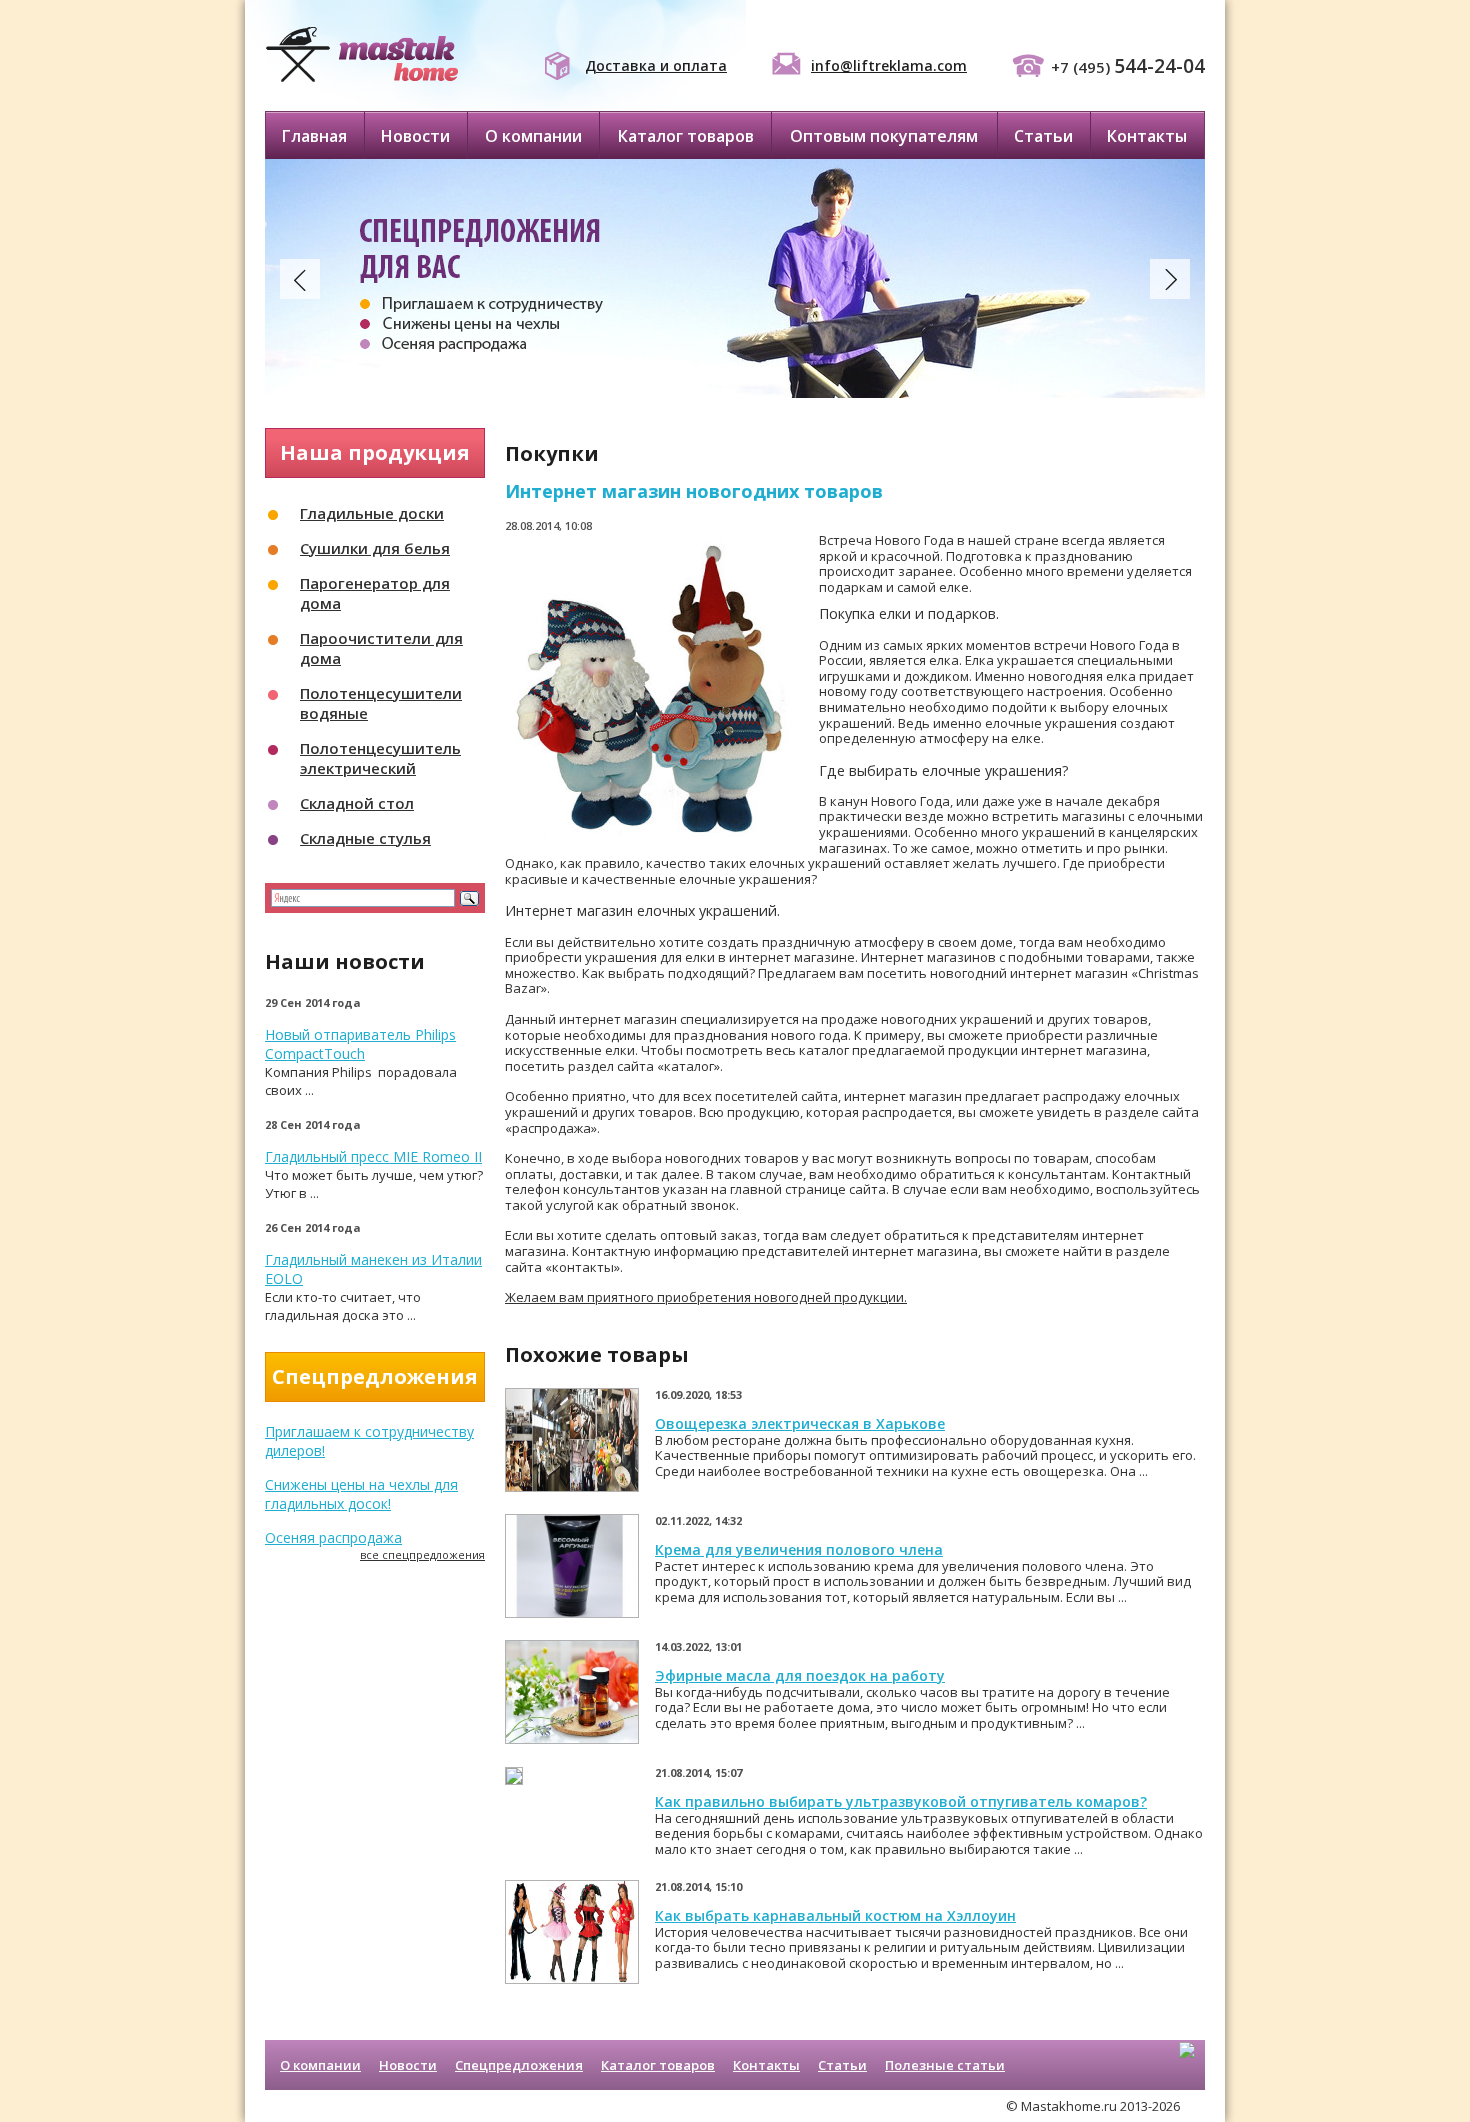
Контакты (1147, 136)
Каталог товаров (686, 136)
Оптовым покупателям (884, 136)
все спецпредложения (422, 1554)
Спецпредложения (519, 2065)
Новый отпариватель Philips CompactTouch (360, 1044)
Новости (415, 136)
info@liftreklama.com (889, 65)
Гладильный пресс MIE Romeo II (373, 1156)
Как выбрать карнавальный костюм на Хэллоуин (835, 1915)
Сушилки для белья (375, 548)
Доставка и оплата (656, 65)
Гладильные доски (372, 513)
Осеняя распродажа (333, 1537)
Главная (314, 136)
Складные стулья (365, 838)
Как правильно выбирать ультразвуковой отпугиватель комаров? (901, 1801)
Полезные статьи (945, 2065)
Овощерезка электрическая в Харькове (800, 1423)
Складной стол (357, 803)
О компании (533, 136)
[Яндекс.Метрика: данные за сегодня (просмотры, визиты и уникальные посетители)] (1187, 2067)
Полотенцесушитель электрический (380, 758)
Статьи (1043, 136)
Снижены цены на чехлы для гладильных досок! (361, 1494)
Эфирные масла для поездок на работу (800, 1675)
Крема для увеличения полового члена (799, 1549)
